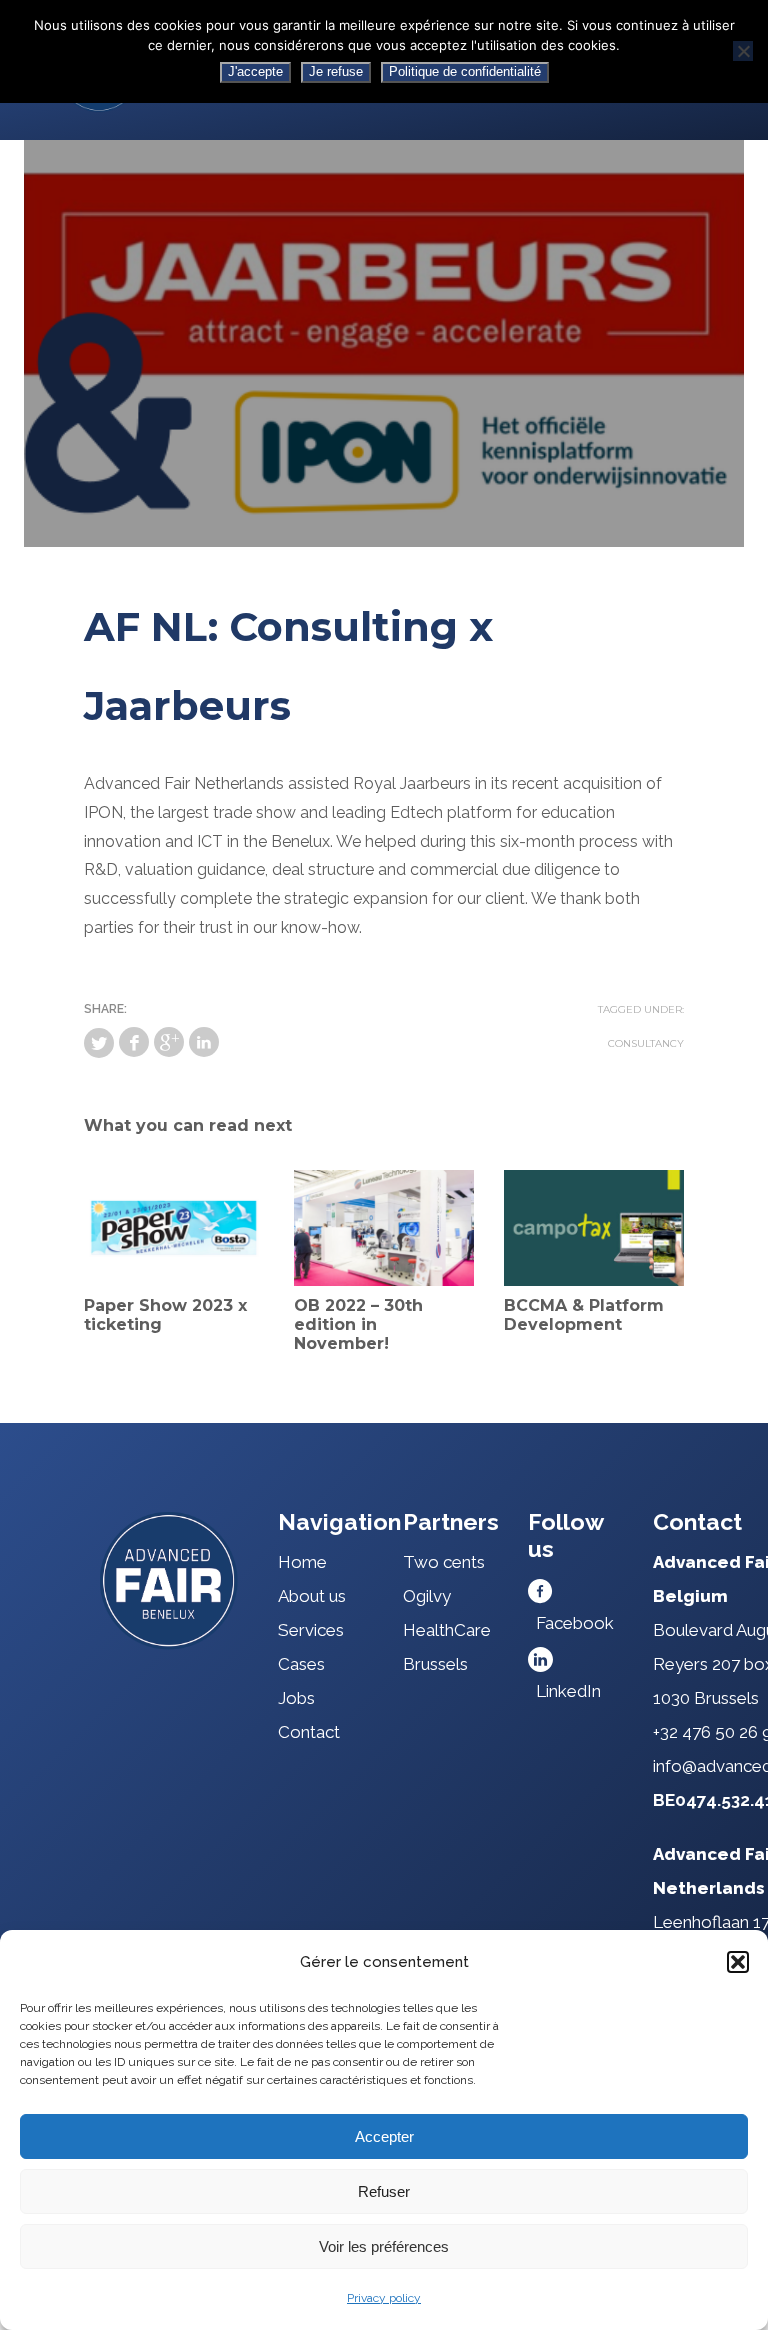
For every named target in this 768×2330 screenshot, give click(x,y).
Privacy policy (384, 2298)
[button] (738, 1962)
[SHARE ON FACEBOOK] (134, 1042)
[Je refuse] (743, 51)
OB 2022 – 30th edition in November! (358, 1324)
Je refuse (336, 71)
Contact (309, 1732)
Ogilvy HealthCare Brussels (447, 1630)
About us (312, 1596)
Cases (301, 1664)
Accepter (384, 2136)
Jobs (296, 1698)
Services (311, 1630)
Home (302, 1562)
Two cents (444, 1562)
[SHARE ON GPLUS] (169, 1042)
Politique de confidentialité (465, 71)
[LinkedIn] (204, 1042)
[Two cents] (169, 1580)
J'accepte (255, 71)
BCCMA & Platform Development (584, 1315)
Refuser (384, 2191)
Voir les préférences (384, 2246)
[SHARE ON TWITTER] (99, 1043)
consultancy (646, 1043)
